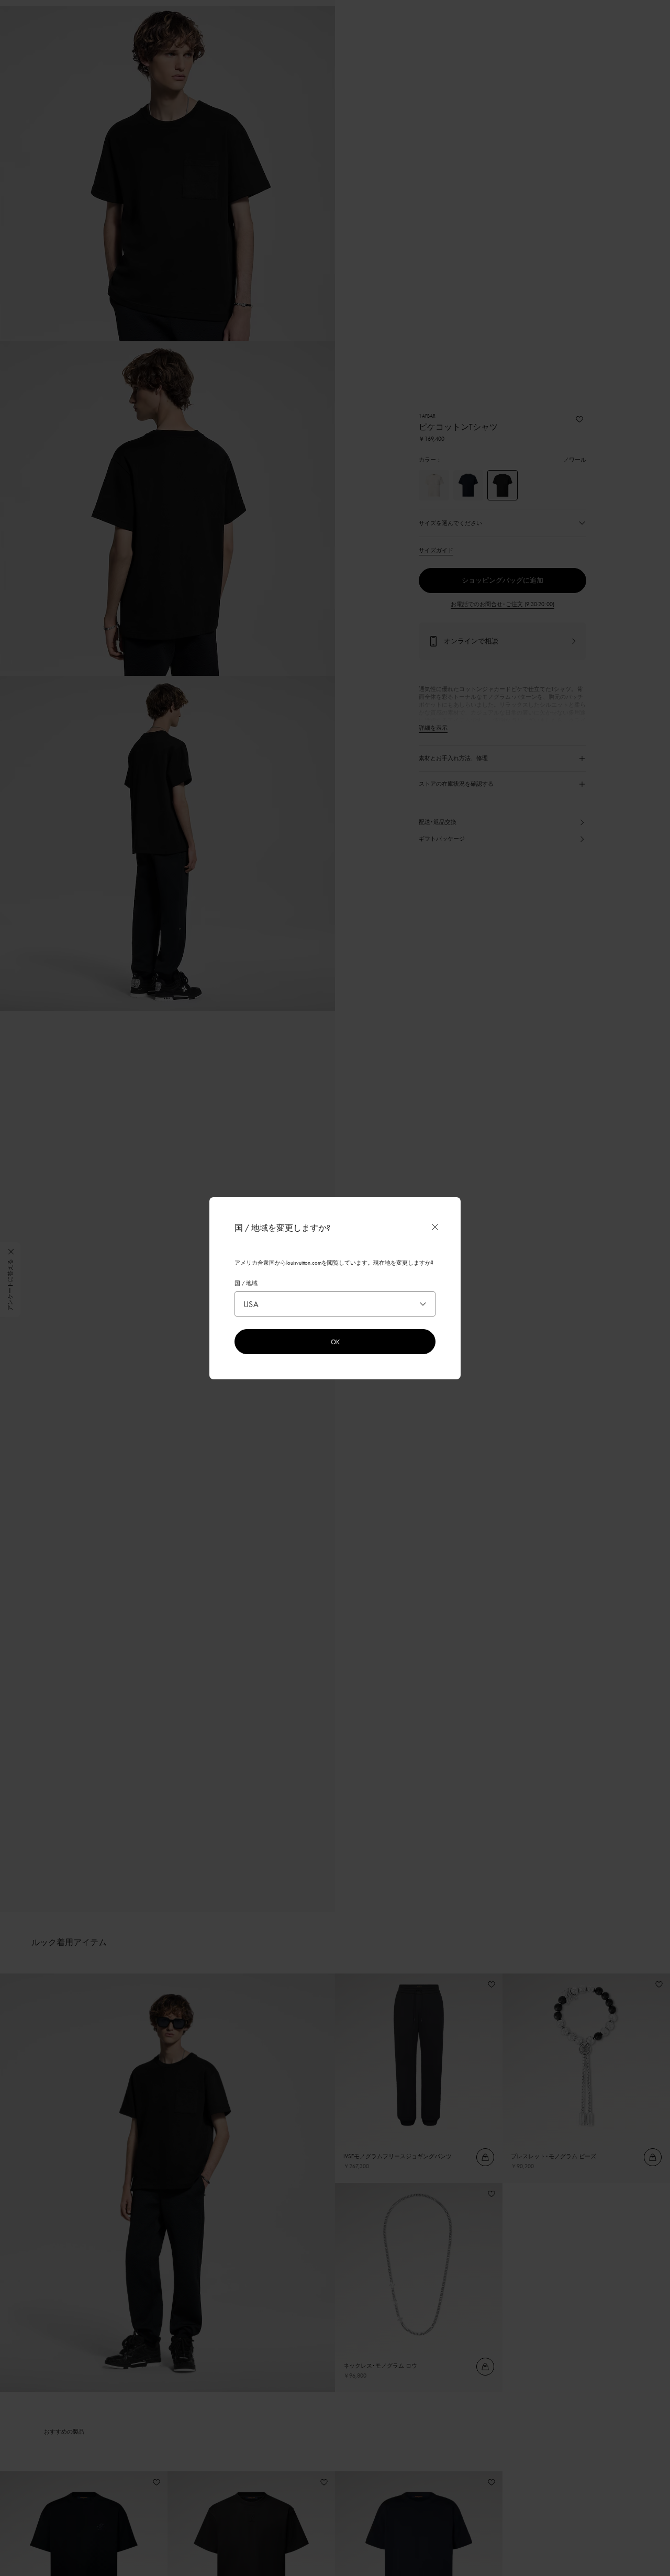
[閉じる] (435, 1227)
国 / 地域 (246, 1283)
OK (335, 1342)
